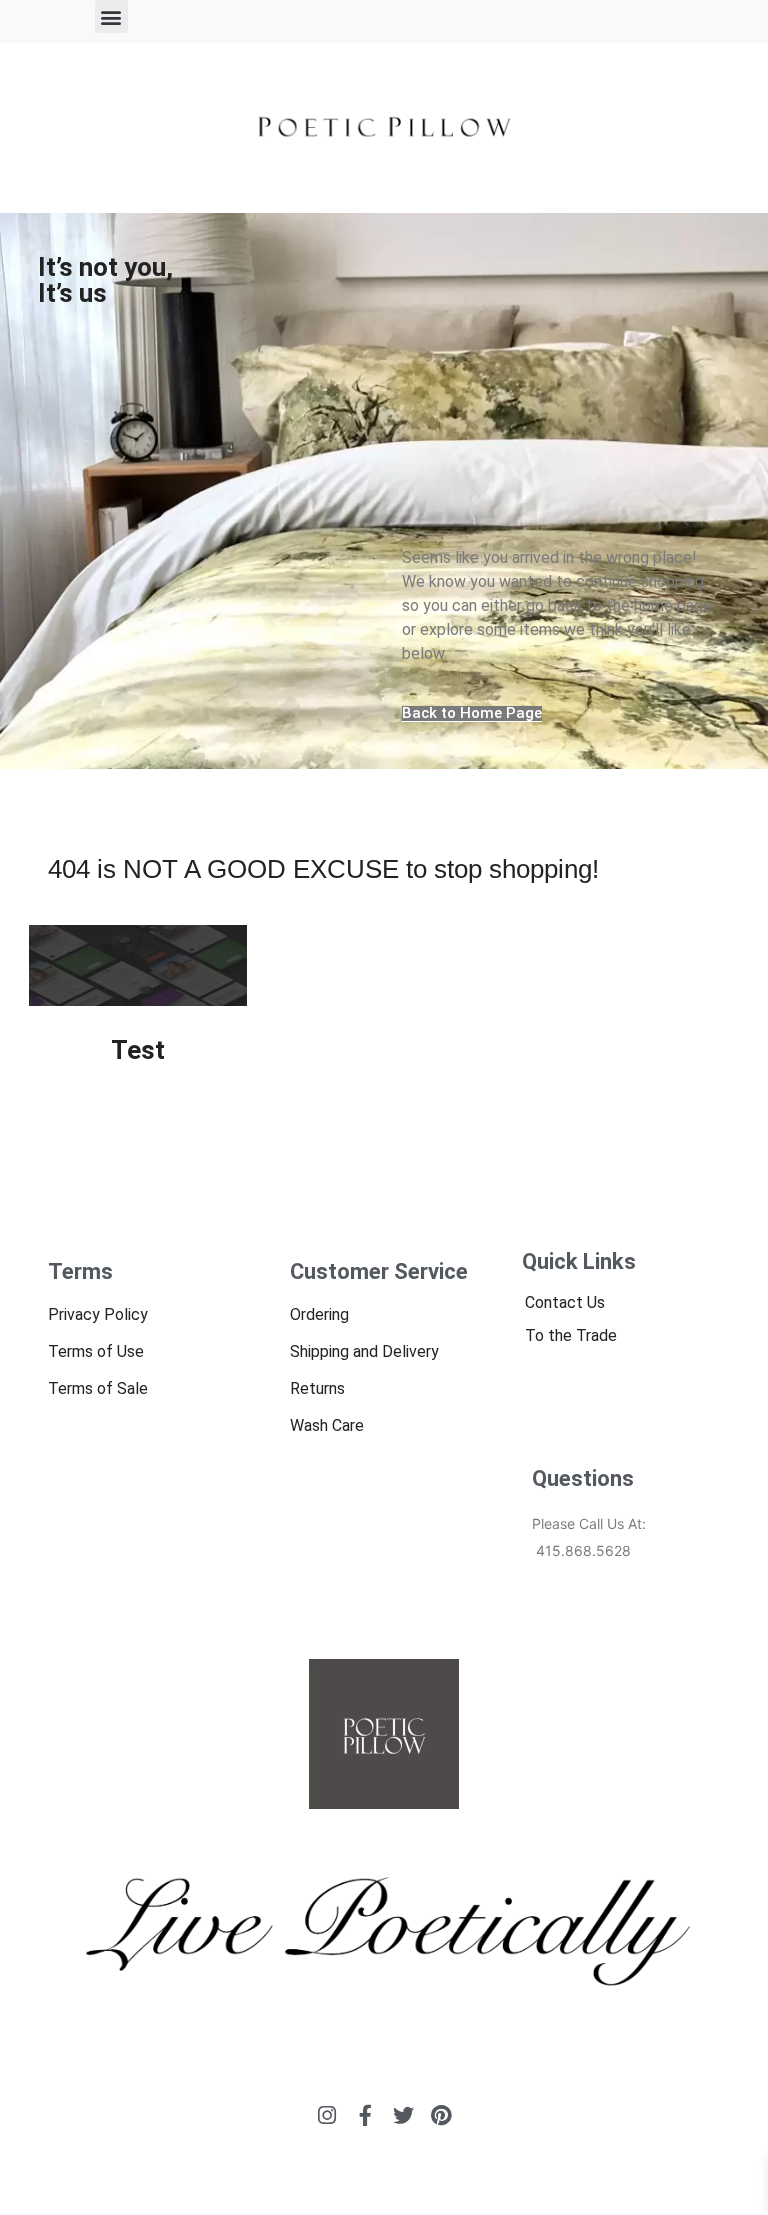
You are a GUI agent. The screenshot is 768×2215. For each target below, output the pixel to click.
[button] (111, 16)
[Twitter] (403, 2115)
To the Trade (571, 1335)
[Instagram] (327, 2115)
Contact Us (565, 1302)
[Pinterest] (441, 2115)
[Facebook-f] (365, 2115)
